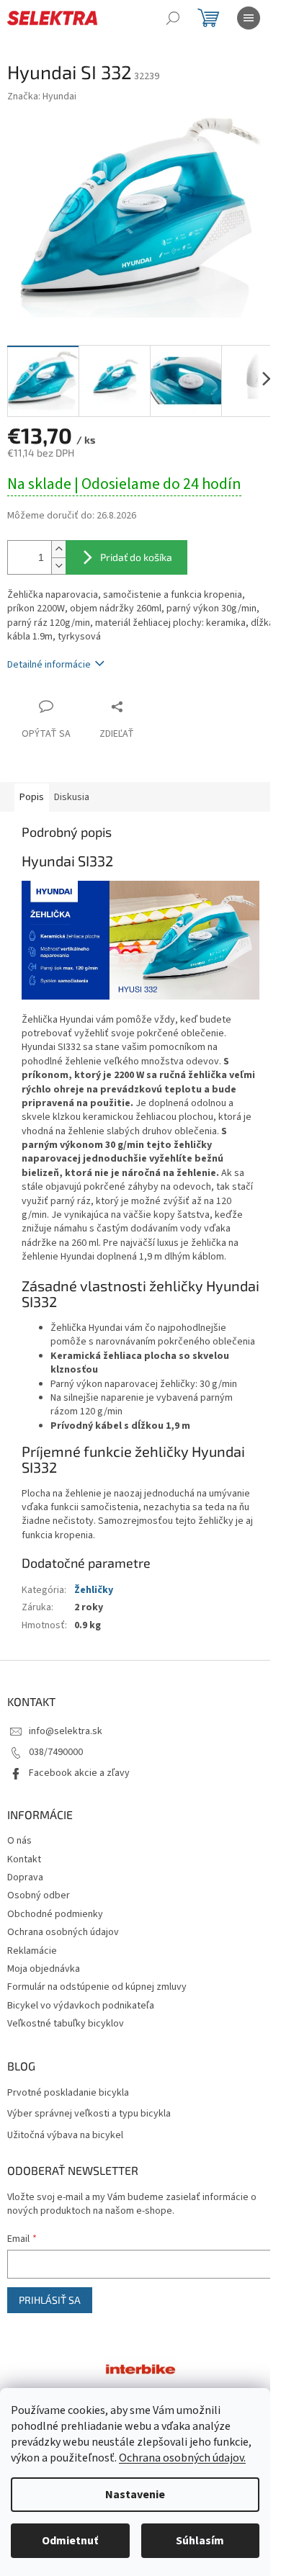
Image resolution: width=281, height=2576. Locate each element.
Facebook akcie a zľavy (79, 1773)
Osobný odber (39, 1895)
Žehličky (94, 1590)
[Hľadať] (173, 18)
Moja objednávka (44, 1969)
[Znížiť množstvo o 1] (58, 566)
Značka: (42, 97)
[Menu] (249, 18)
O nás (19, 1841)
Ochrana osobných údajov (63, 1932)
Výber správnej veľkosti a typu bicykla (89, 2114)
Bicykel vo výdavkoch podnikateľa (81, 2006)
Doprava (25, 1877)
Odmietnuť (70, 2541)
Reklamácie (32, 1951)
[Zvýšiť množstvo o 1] (58, 549)
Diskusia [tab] (72, 797)
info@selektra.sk (66, 1731)
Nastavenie (135, 2495)
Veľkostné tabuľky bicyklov (66, 2024)
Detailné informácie (49, 665)
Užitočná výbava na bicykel (65, 2136)
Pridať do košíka (136, 557)
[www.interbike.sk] (140, 2368)
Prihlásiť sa (50, 2300)
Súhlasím (200, 2541)
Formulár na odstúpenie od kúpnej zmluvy (97, 1987)
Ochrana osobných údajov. (182, 2458)
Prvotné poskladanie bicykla (68, 2093)
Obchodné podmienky (55, 1914)
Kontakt (24, 1859)
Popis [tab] (32, 797)
